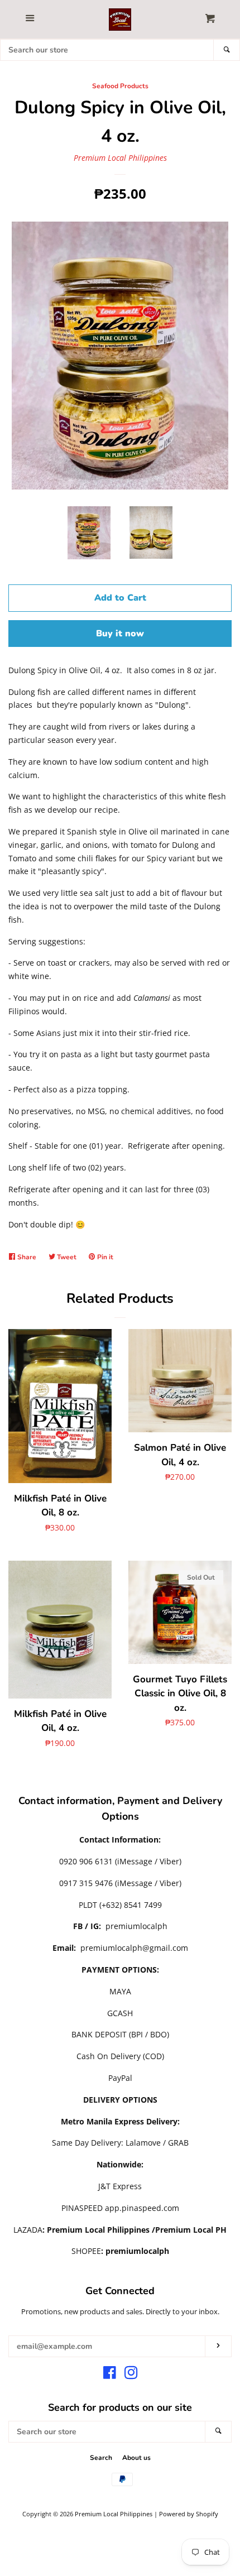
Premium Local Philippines (120, 158)
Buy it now (120, 634)
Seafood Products (120, 86)
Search (101, 2458)
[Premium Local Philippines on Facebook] (110, 2375)
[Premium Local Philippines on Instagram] (131, 2375)
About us (136, 2458)
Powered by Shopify (189, 2514)
